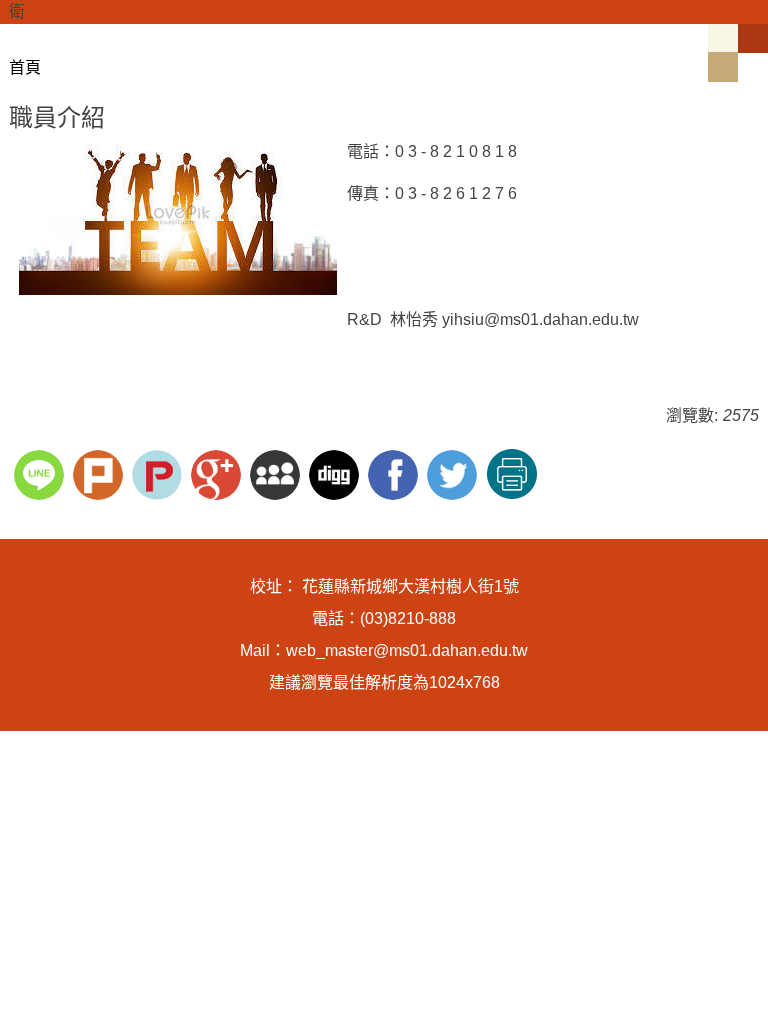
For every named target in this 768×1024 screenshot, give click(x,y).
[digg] (336, 472)
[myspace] (277, 472)
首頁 (25, 67)
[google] (218, 472)
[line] (41, 472)
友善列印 (512, 474)
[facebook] (395, 472)
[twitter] (454, 472)
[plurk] (100, 472)
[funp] (159, 472)
